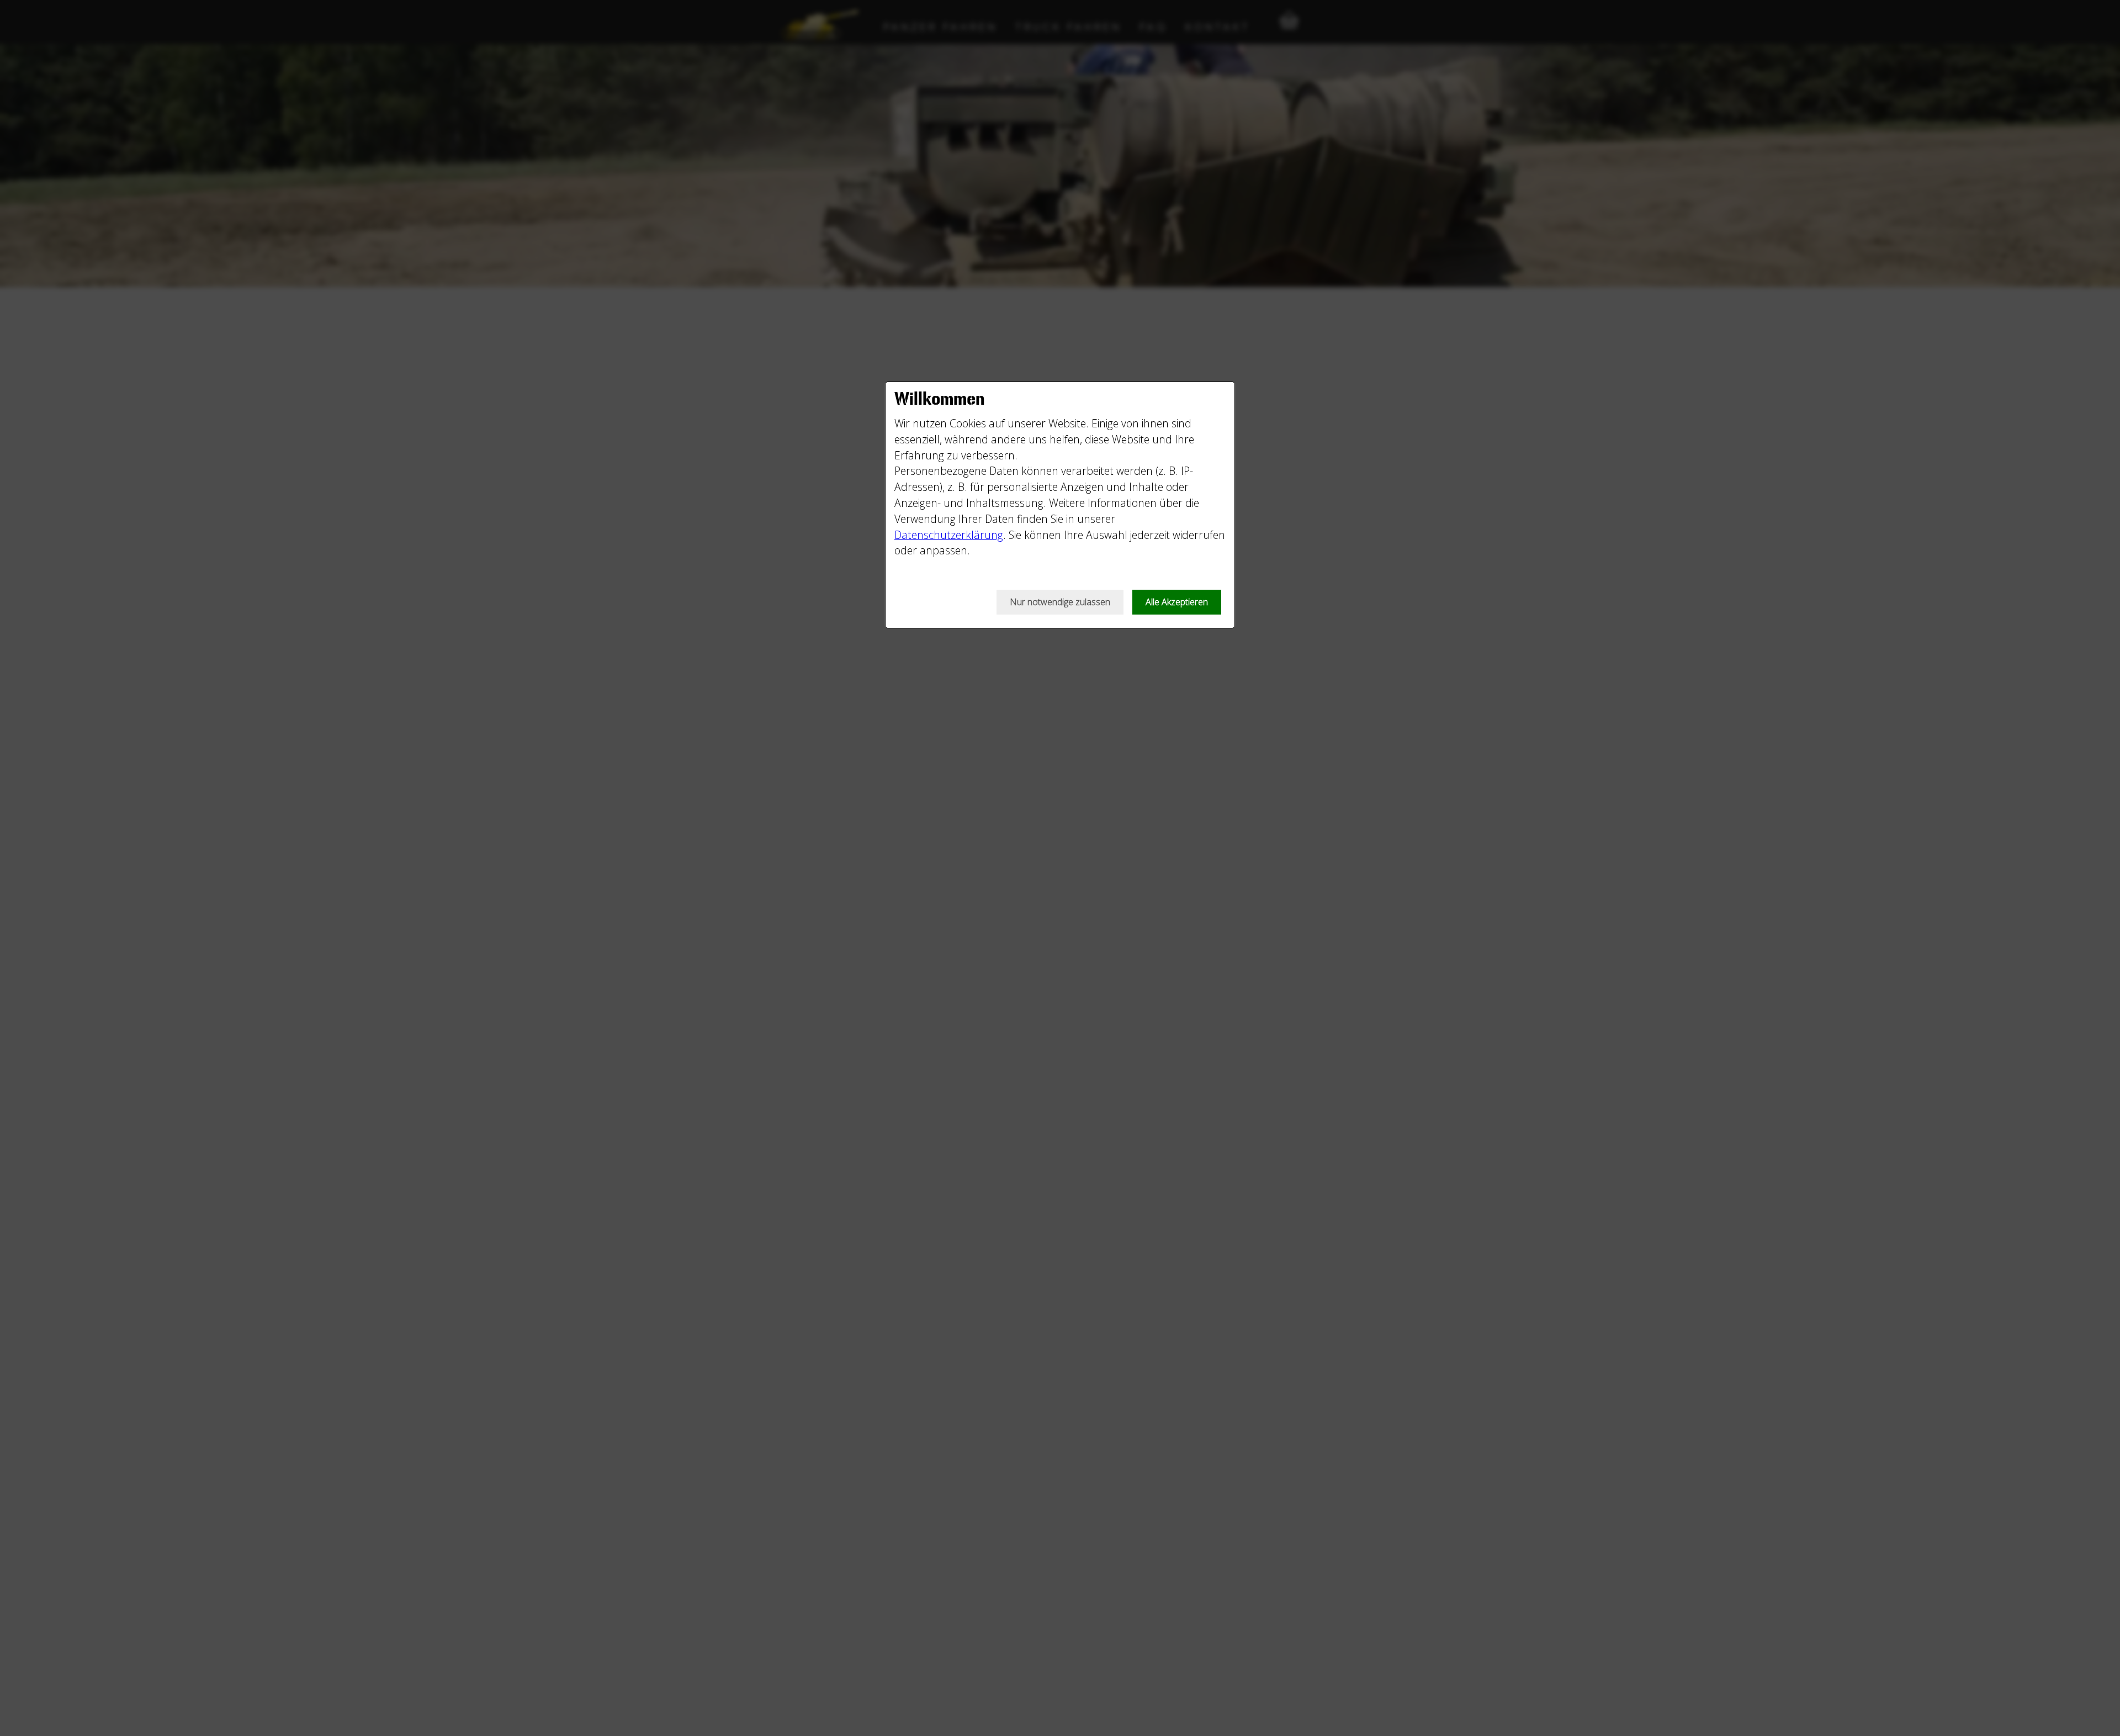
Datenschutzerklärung (949, 535)
